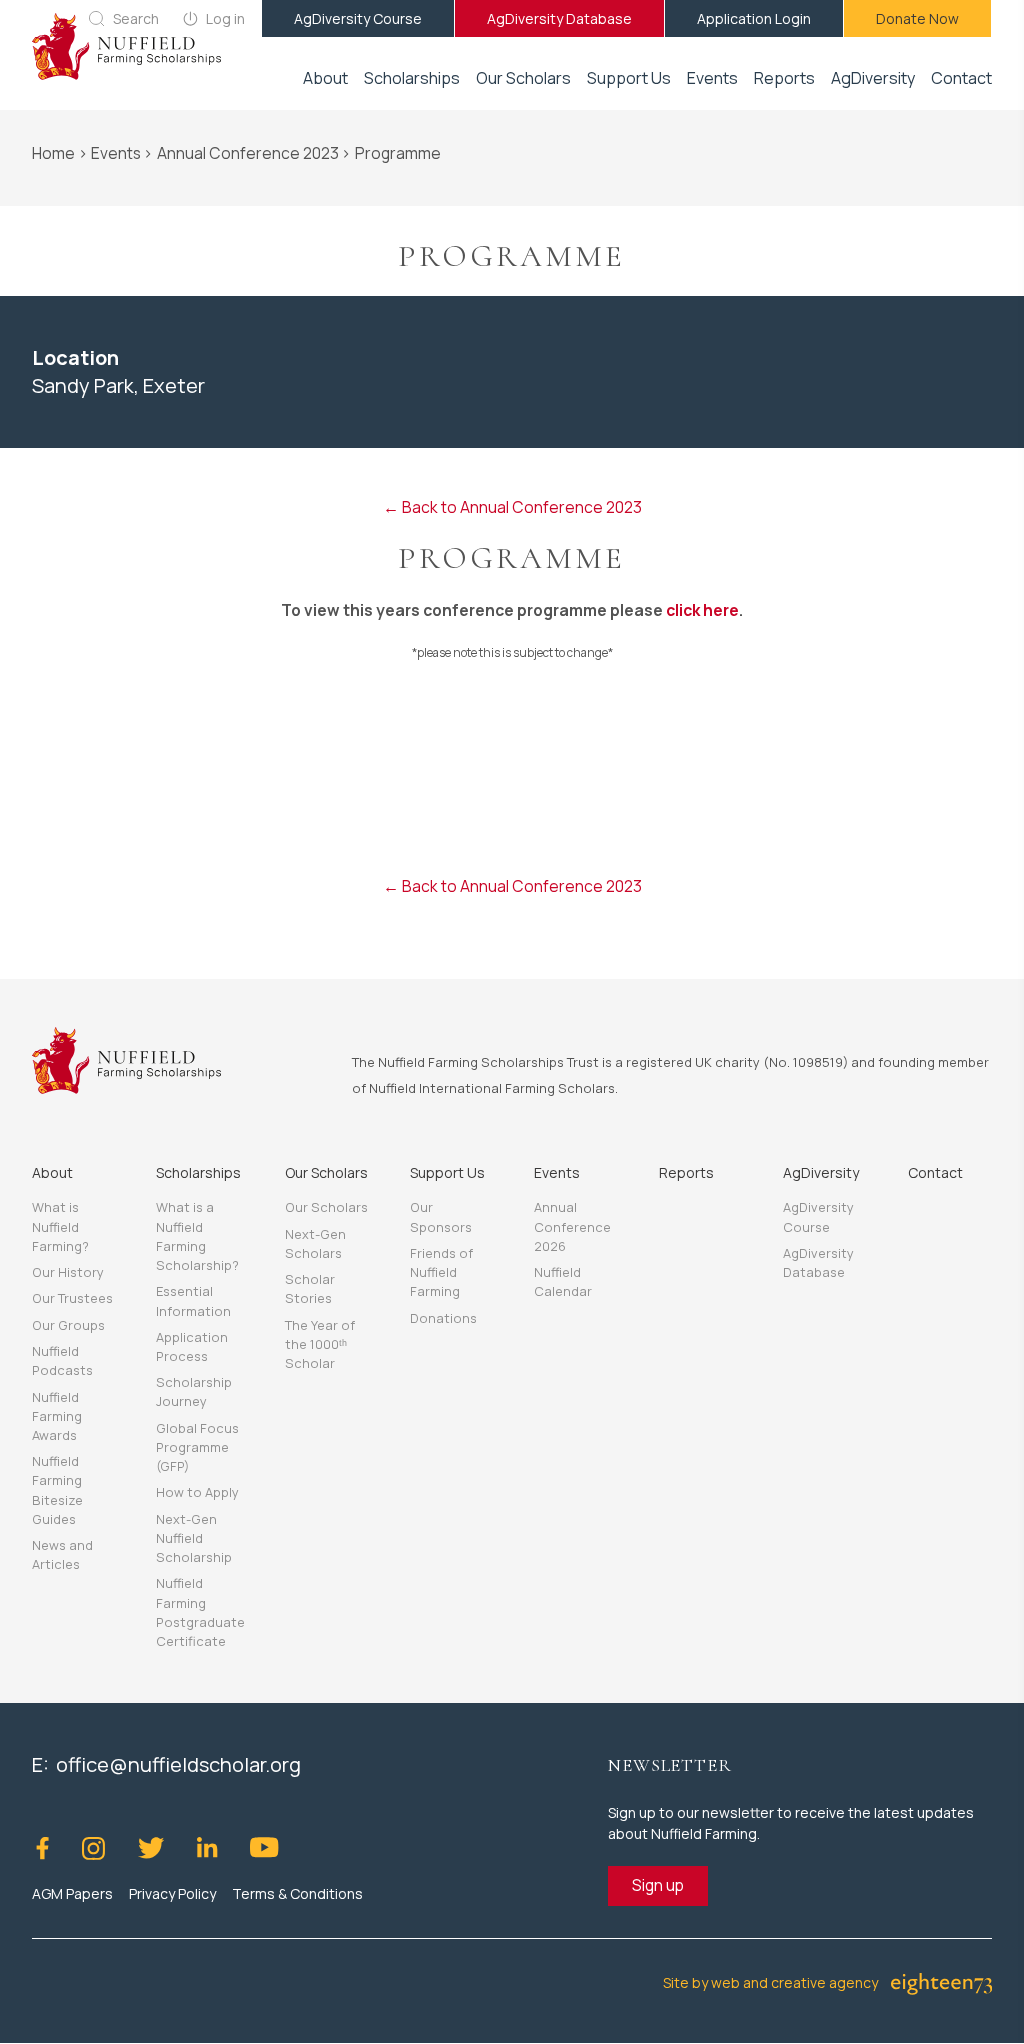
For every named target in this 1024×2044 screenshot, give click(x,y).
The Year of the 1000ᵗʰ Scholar (320, 1344)
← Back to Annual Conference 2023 (512, 507)
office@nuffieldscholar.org (178, 1764)
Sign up (658, 1885)
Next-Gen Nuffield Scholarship (194, 1538)
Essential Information (193, 1300)
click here (702, 610)
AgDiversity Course (358, 18)
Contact (961, 78)
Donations (443, 1318)
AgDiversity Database (559, 18)
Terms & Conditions (297, 1893)
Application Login (754, 18)
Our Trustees (72, 1298)
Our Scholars (326, 1207)
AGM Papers (72, 1893)
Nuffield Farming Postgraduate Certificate (200, 1612)
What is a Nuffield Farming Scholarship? (197, 1236)
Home (53, 153)
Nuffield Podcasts (62, 1360)
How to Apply (197, 1492)
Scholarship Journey (194, 1391)
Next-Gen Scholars (315, 1243)
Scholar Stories (310, 1288)
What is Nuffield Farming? (60, 1226)
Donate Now (917, 18)
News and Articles (62, 1554)
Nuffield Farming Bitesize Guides (57, 1490)
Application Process (192, 1346)
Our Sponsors (441, 1216)
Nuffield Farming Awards (57, 1416)
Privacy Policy (172, 1893)
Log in (225, 18)
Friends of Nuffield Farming (441, 1272)
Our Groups (68, 1325)
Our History (68, 1272)
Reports (784, 78)
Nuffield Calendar (563, 1281)
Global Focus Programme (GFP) (197, 1447)
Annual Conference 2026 (572, 1226)
